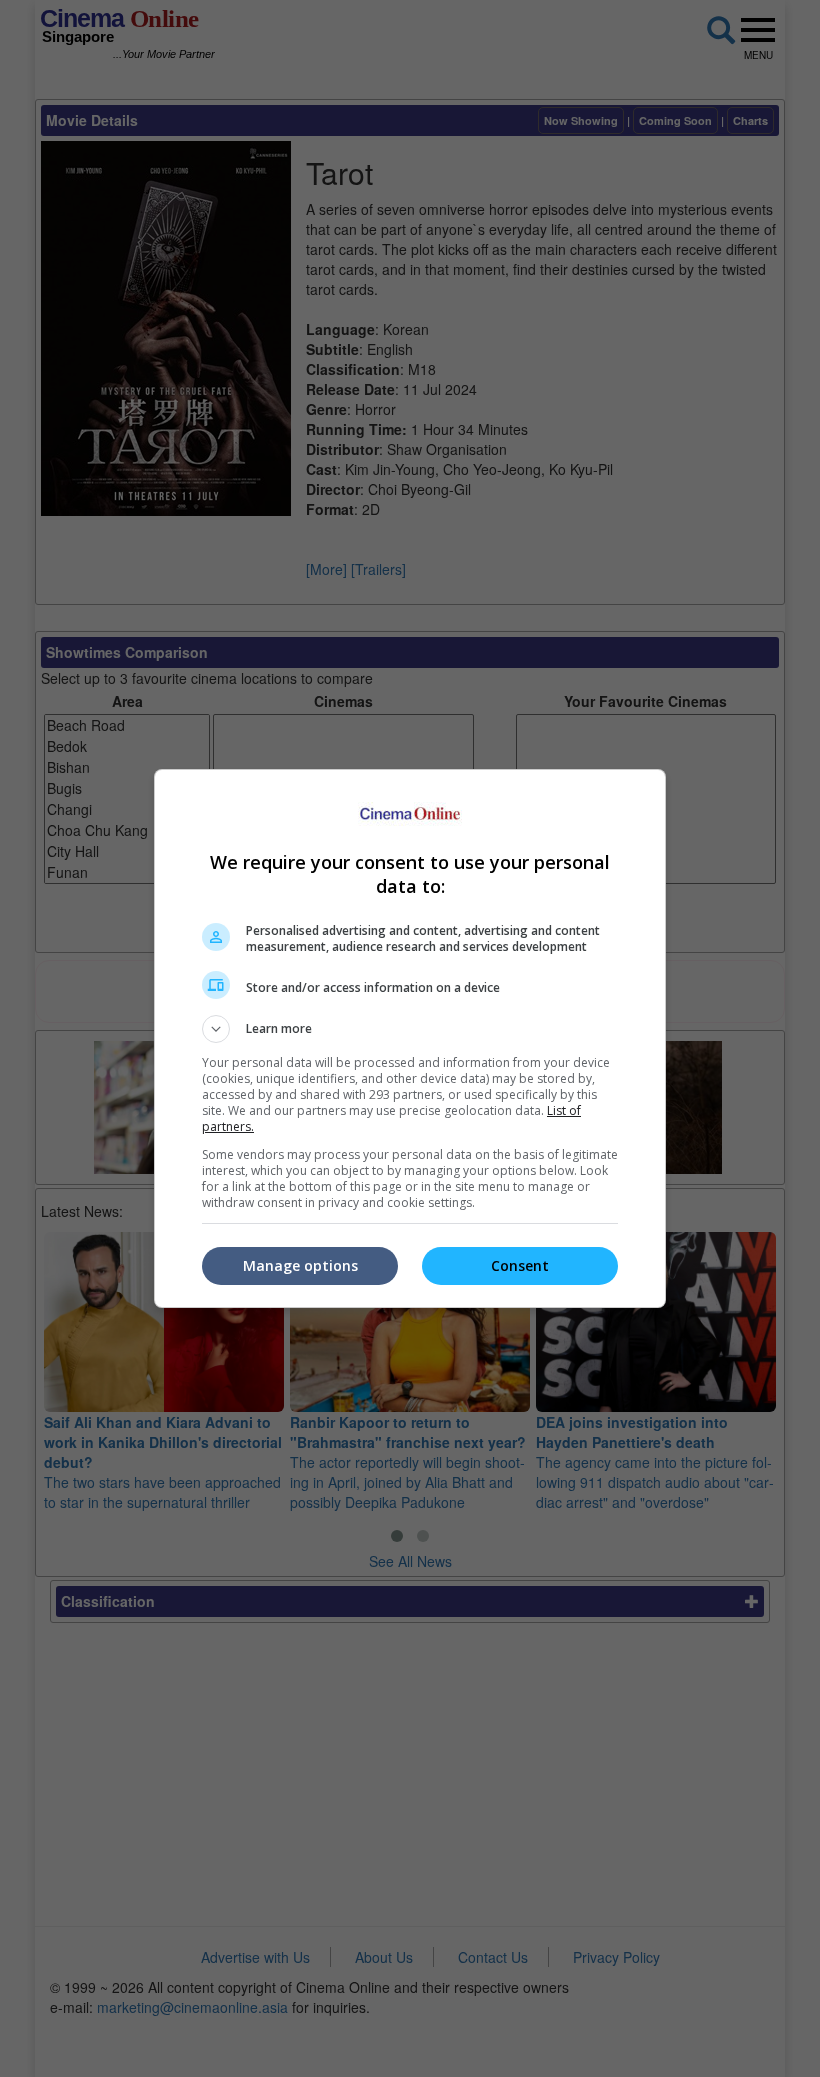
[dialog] (410, 1038)
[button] (410, 1029)
